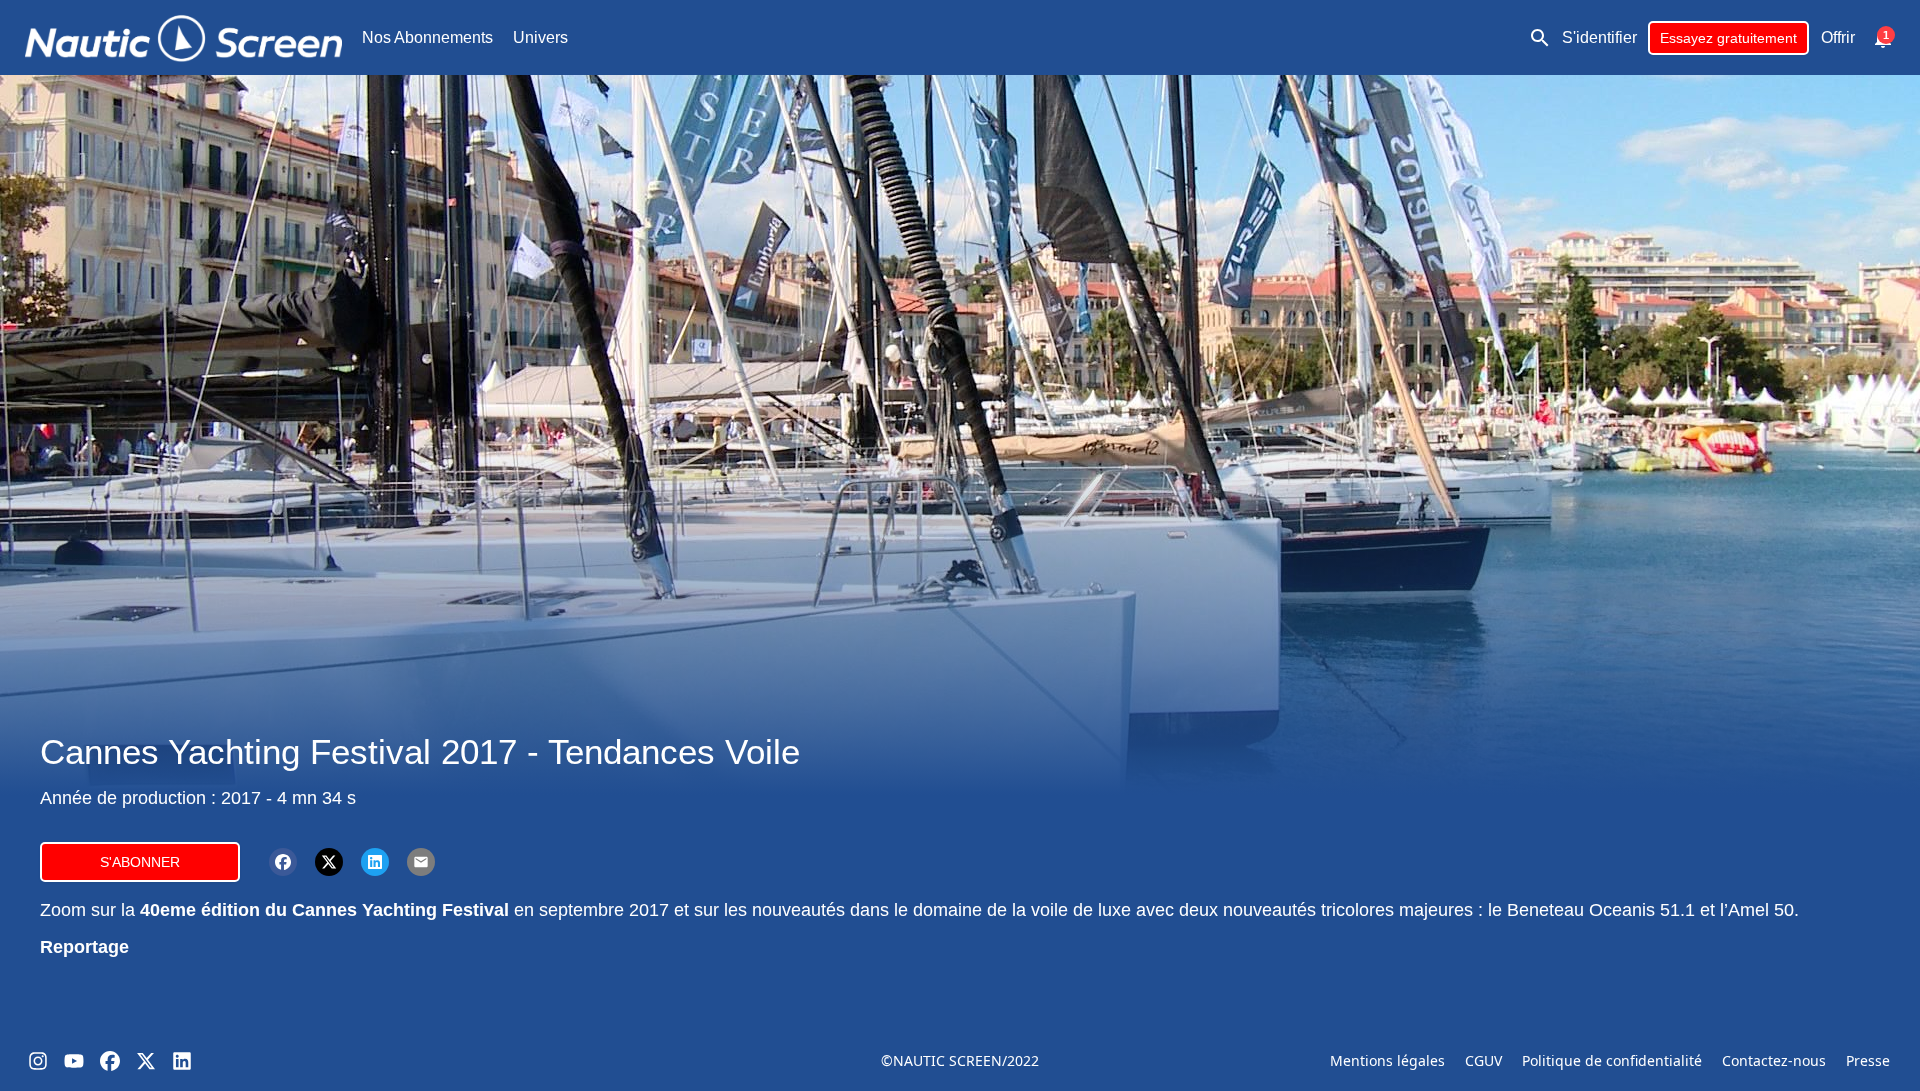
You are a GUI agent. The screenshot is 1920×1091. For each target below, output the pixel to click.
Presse (1868, 1060)
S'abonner (140, 862)
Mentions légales (1387, 1060)
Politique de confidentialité (1612, 1060)
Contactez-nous (1774, 1060)
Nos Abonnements (427, 37)
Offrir (1838, 37)
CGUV (1483, 1060)
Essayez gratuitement (1728, 38)
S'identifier (1599, 37)
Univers (540, 37)
